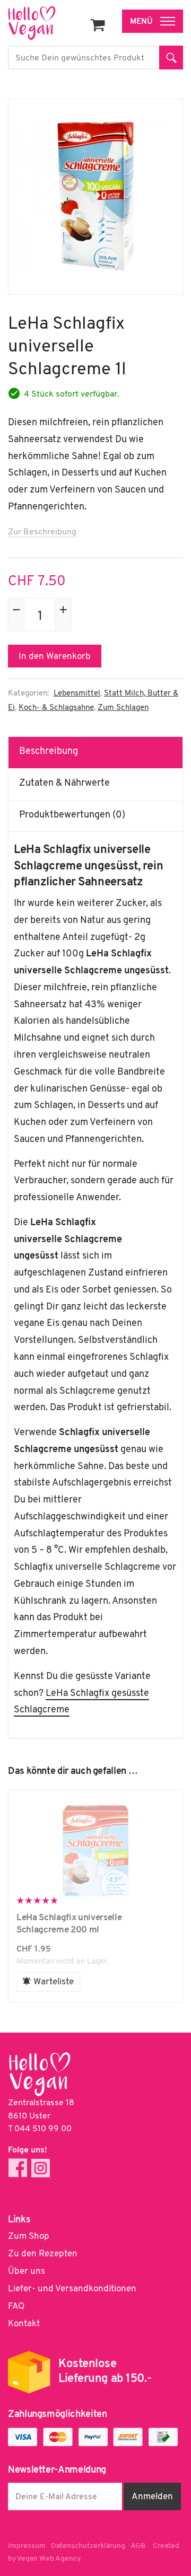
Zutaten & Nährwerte (64, 784)
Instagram (41, 2168)
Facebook (18, 2168)
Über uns (27, 2271)
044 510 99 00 (43, 2129)
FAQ (16, 2306)
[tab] (96, 752)
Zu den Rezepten (43, 2254)
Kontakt (24, 2324)
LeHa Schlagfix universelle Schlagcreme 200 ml (95, 1851)
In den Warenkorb (55, 657)
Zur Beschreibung (42, 532)
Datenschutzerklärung (88, 2546)
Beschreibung (49, 752)
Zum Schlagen (123, 708)
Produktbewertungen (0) (72, 815)
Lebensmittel (77, 694)
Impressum (27, 2546)
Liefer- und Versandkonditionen (72, 2289)
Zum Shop (29, 2236)
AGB (138, 2546)
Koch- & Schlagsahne (56, 708)
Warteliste (54, 1982)
